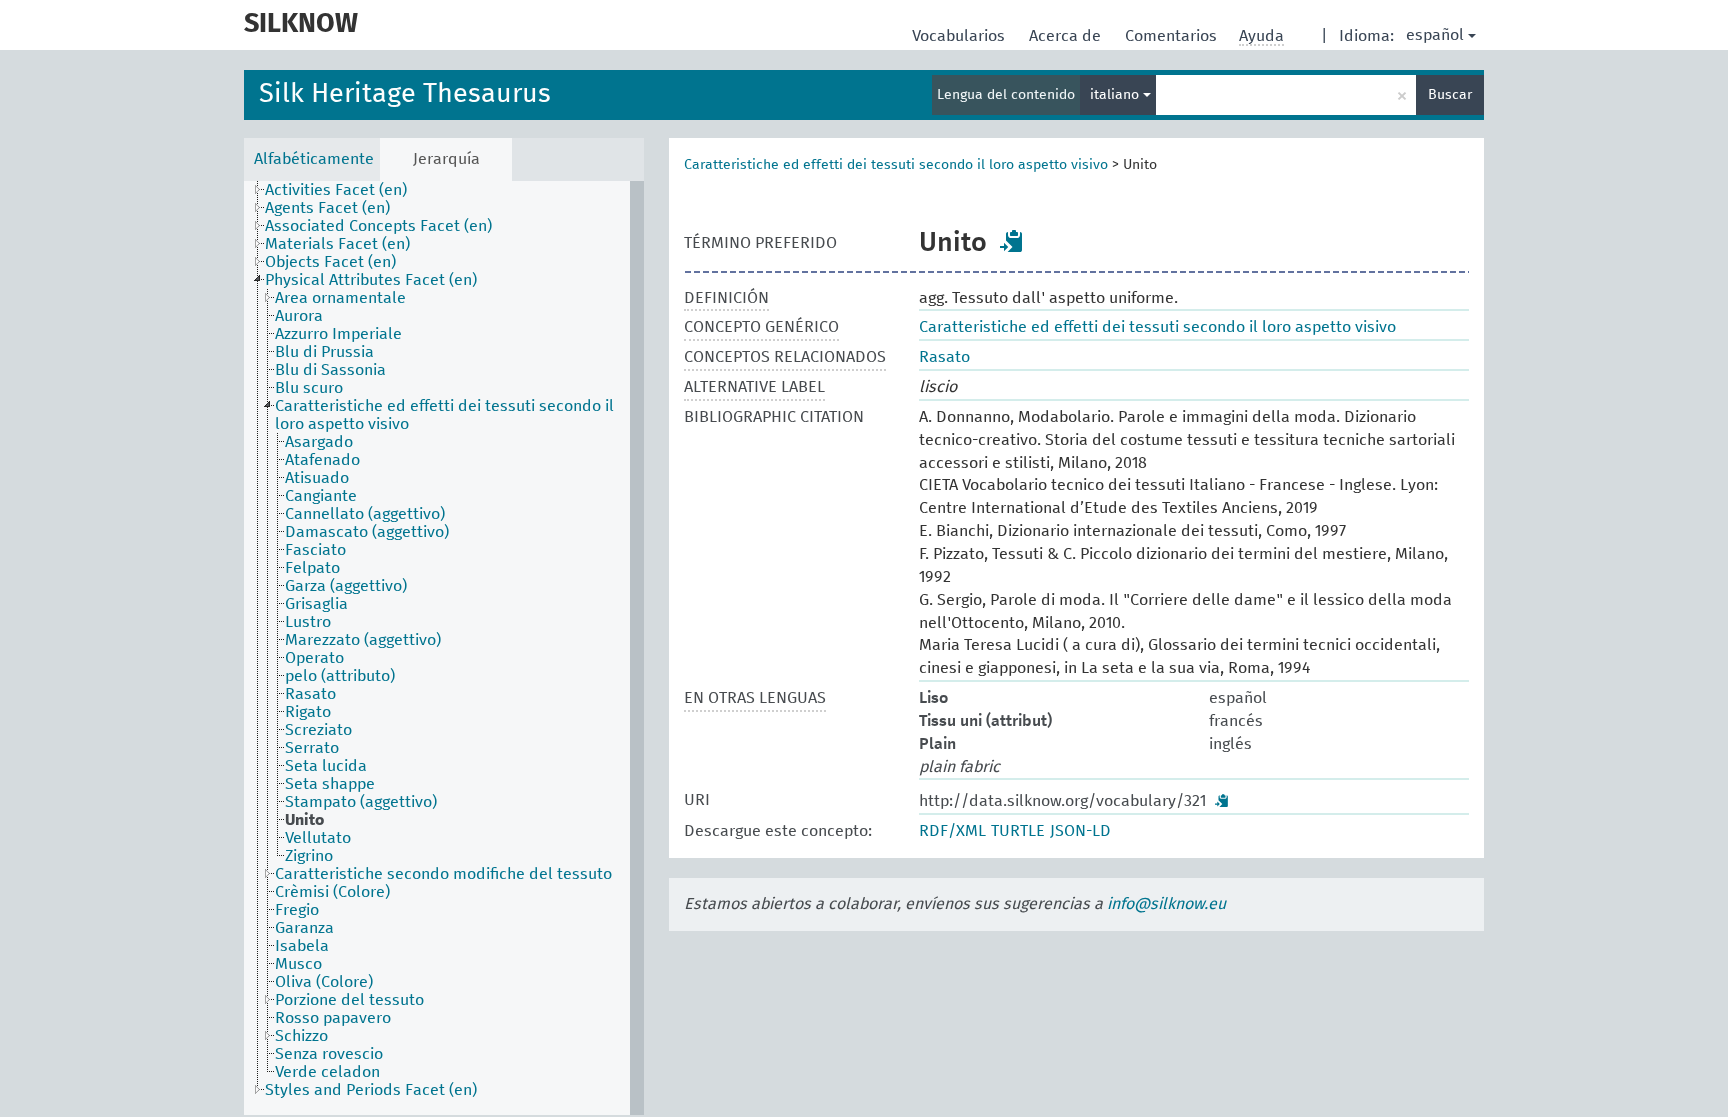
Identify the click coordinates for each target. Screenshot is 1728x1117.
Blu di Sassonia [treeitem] (330, 370)
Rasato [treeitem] (310, 694)
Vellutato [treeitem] (318, 838)
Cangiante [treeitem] (321, 496)
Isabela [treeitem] (302, 946)
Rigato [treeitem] (308, 712)
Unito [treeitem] (304, 820)
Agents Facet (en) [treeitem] (327, 208)
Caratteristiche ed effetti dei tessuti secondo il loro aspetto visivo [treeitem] (444, 415)
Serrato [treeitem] (312, 748)
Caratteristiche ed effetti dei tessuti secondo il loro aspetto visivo (896, 165)
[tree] (444, 648)
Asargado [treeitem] (319, 442)
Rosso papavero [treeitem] (333, 1018)
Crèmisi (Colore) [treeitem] (332, 892)
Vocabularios (960, 36)
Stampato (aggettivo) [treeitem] (361, 802)
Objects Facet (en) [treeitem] (330, 262)
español (1435, 35)
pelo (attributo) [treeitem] (340, 676)
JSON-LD (1080, 831)
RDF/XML (952, 831)
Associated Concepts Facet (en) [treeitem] (378, 226)
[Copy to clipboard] (1012, 241)
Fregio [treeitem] (297, 910)
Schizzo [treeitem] (301, 1036)
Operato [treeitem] (314, 658)
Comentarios (1173, 36)
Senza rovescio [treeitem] (329, 1054)
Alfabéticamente (314, 159)
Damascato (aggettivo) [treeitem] (367, 532)
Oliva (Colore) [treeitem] (324, 982)
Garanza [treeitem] (304, 928)
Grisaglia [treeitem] (316, 604)
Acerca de (1067, 36)
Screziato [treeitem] (318, 730)
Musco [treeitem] (298, 964)
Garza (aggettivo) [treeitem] (346, 586)
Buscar (1450, 95)
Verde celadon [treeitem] (327, 1072)
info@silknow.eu (1166, 904)
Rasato (944, 357)
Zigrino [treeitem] (309, 856)
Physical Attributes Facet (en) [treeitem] (371, 280)
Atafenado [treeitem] (322, 460)
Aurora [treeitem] (299, 316)
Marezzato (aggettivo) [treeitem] (363, 640)
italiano (1116, 95)
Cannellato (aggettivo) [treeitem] (365, 514)
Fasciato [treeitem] (315, 550)
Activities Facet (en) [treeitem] (336, 190)
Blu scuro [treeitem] (309, 388)
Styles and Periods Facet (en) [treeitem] (371, 1090)
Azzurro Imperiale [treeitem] (338, 334)
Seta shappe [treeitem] (330, 784)
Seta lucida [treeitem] (326, 766)
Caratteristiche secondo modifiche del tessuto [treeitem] (443, 874)
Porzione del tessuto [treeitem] (349, 1000)
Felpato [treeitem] (312, 568)
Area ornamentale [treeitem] (340, 298)
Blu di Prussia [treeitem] (324, 352)
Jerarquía (446, 159)
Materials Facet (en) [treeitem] (337, 244)
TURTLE (1018, 831)
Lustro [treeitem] (308, 622)
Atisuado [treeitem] (317, 478)
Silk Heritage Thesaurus (405, 94)
